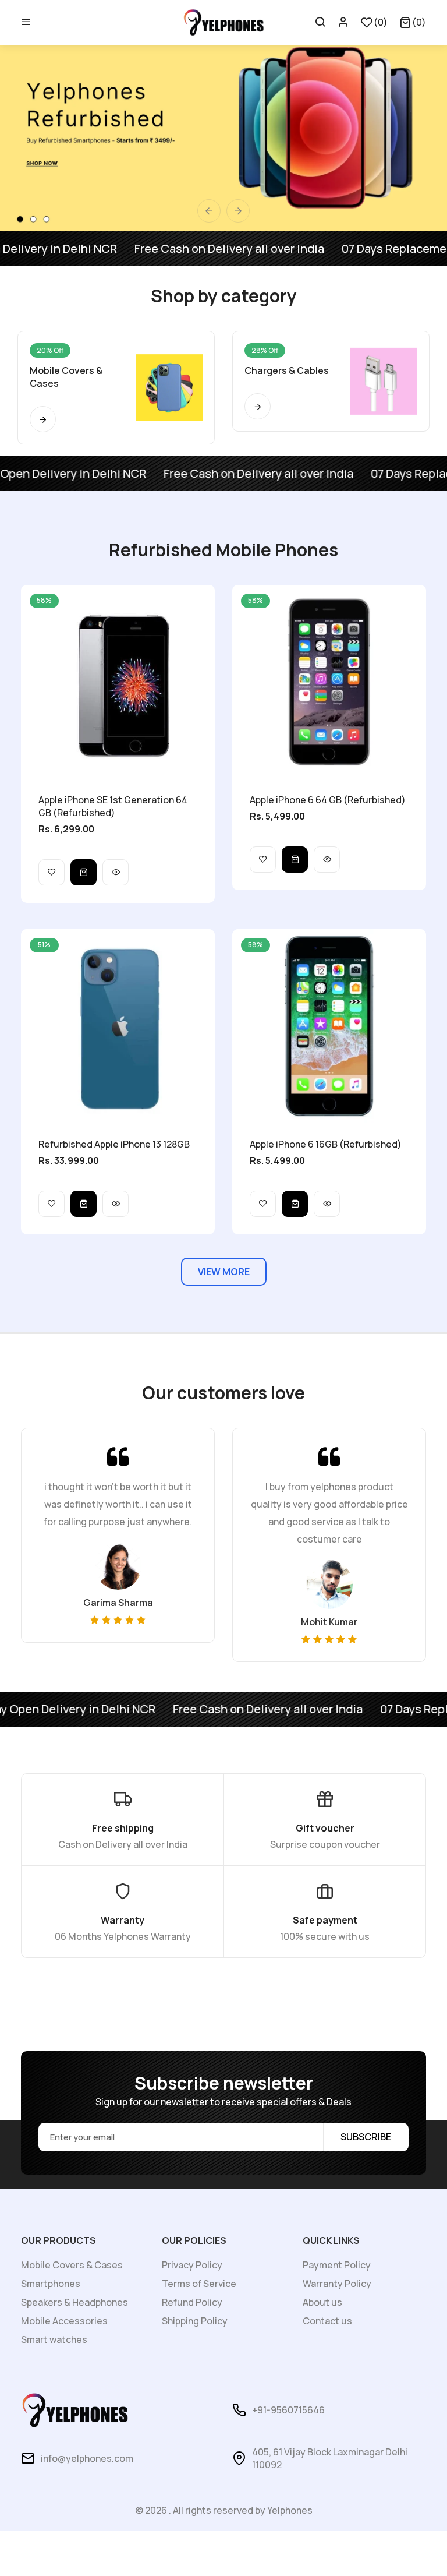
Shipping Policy (195, 2321)
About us (322, 2302)
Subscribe (366, 2137)
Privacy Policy (192, 2265)
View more (224, 1272)
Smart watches (54, 2339)
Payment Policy (337, 2265)
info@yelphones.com (87, 2458)
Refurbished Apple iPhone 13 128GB (114, 1144)
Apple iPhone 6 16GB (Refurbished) (326, 1144)
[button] (413, 22)
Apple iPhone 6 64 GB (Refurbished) (328, 800)
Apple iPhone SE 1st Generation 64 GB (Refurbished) (113, 806)
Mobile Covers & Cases (72, 2265)
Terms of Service (199, 2284)
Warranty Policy (337, 2284)
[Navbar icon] (26, 22)
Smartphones (51, 2284)
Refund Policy (192, 2302)
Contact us (327, 2321)
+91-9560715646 (288, 2410)
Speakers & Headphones (74, 2302)
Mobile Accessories (64, 2321)
